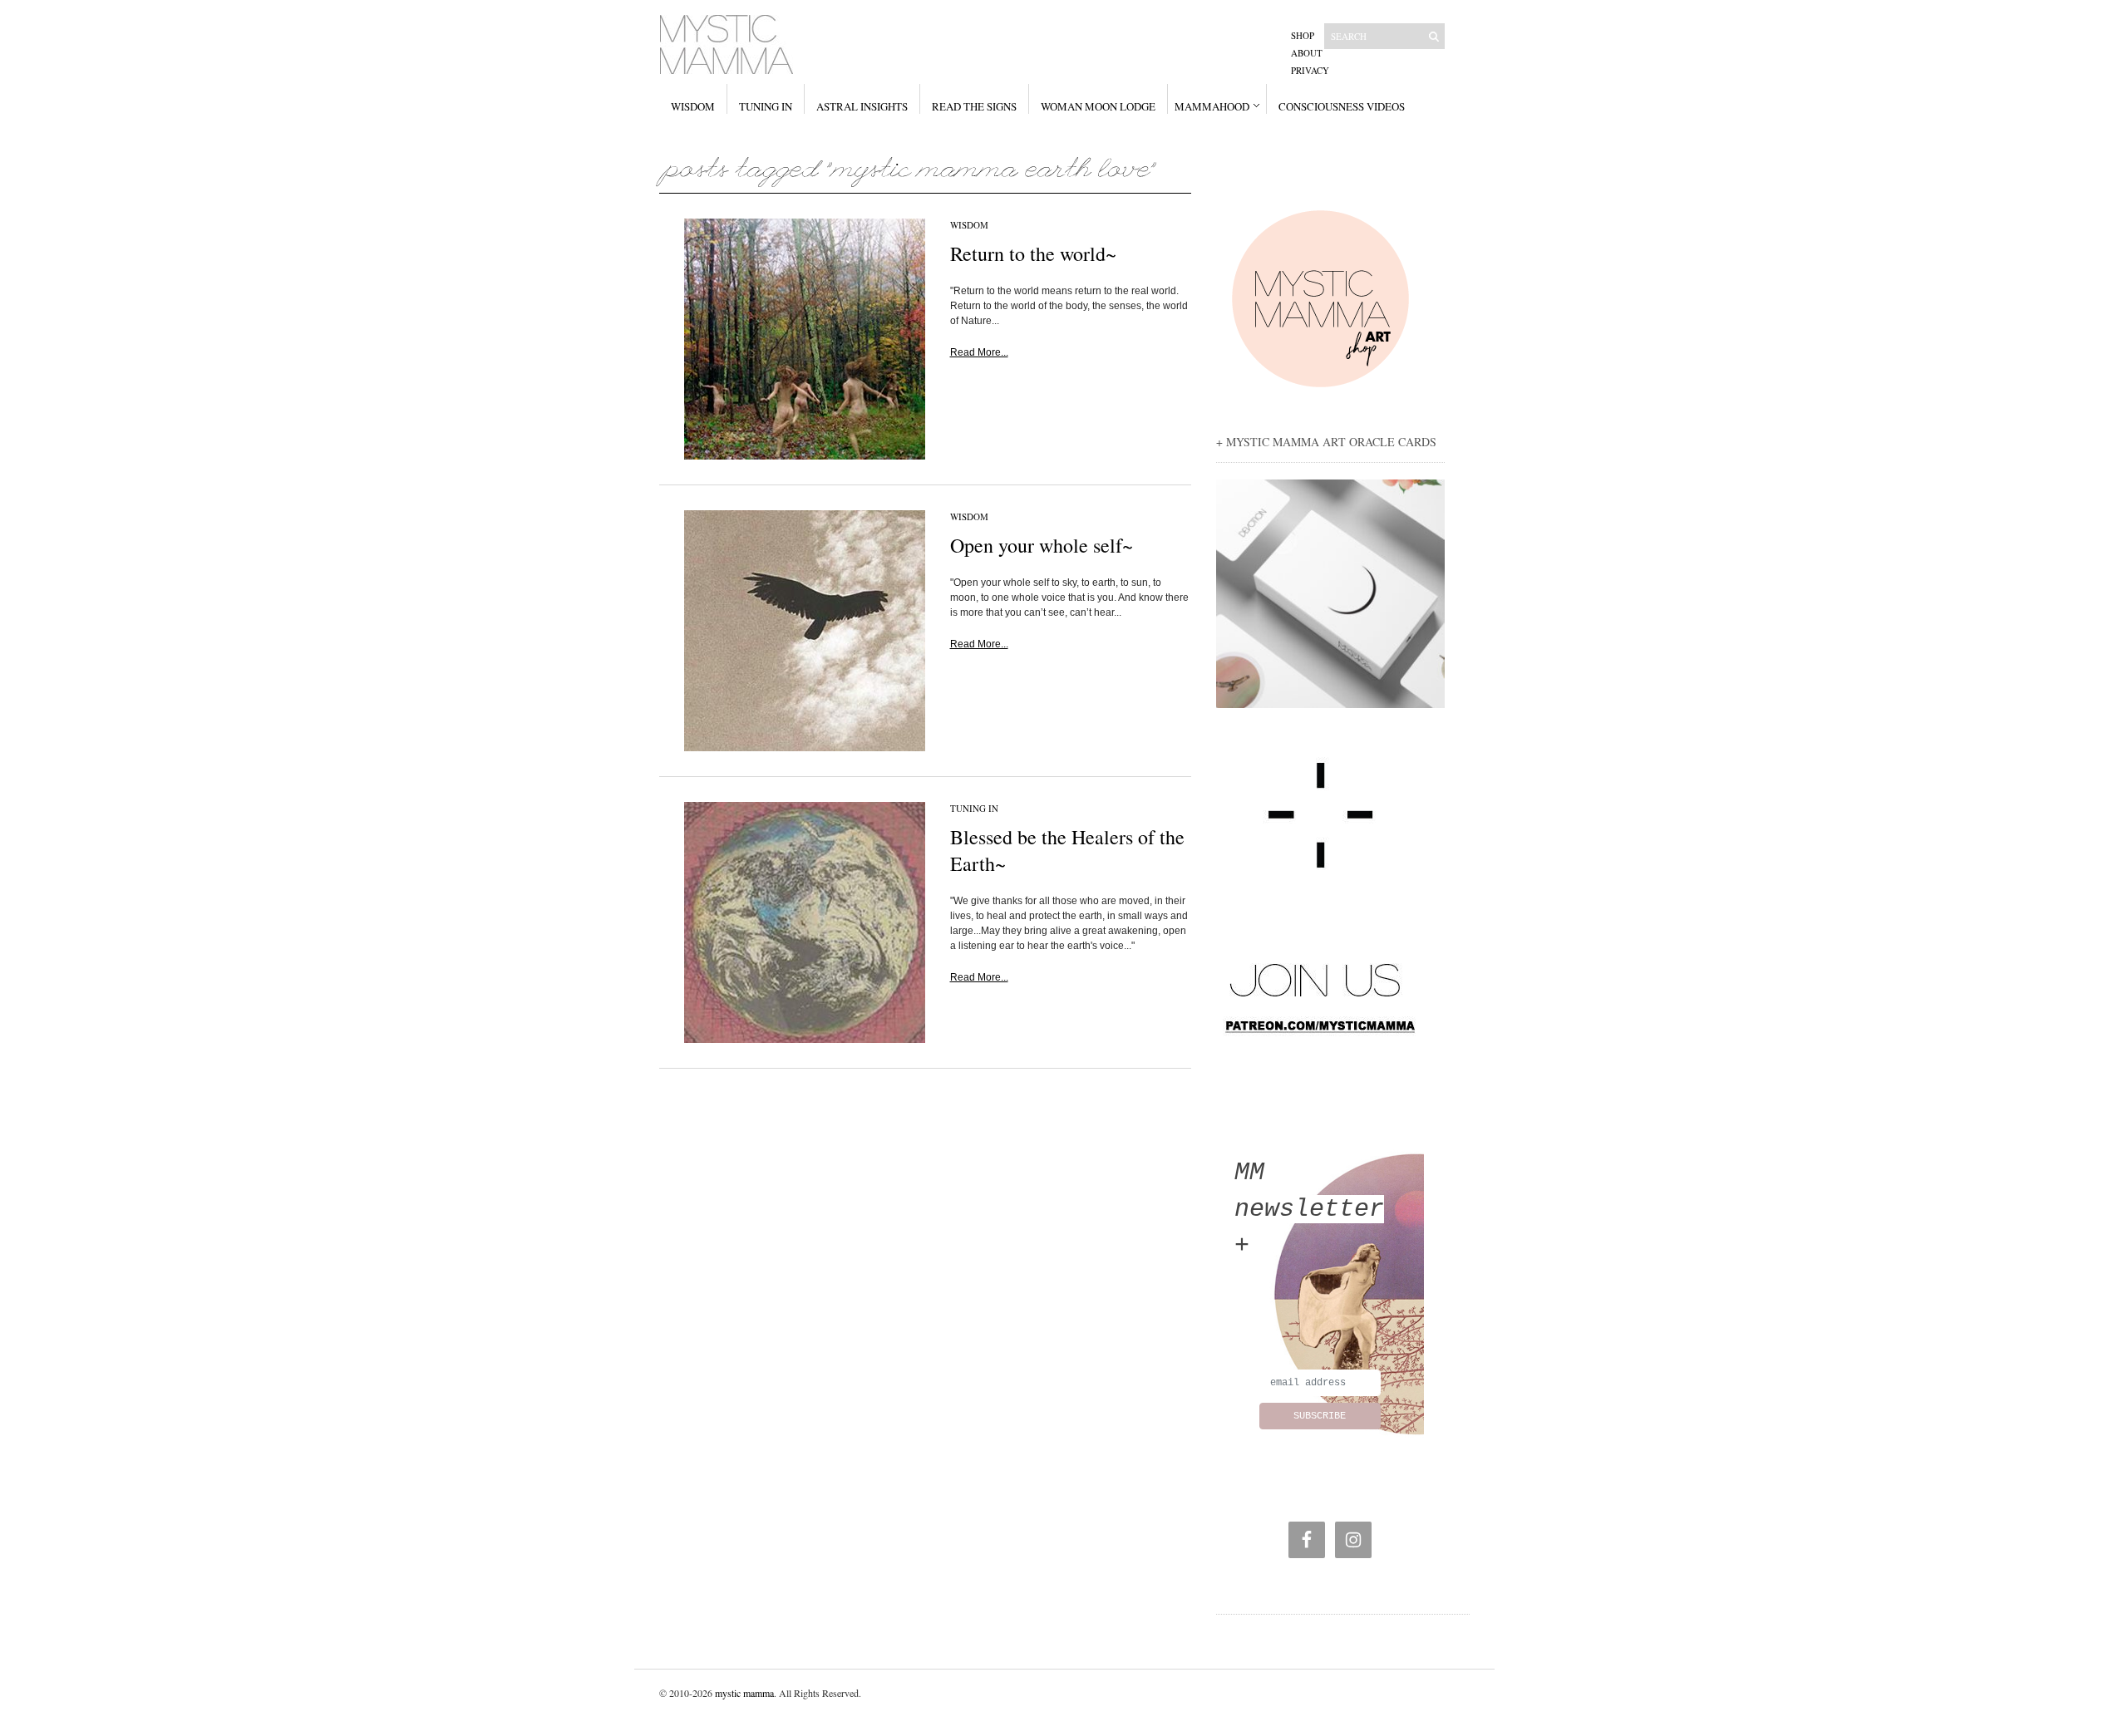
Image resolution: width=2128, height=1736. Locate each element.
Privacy (1310, 70)
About (1307, 53)
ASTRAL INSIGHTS (862, 106)
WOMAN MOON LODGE (1098, 106)
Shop (1303, 35)
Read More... (979, 352)
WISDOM (693, 106)
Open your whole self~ (1042, 545)
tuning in (974, 808)
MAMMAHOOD (1212, 106)
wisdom (969, 225)
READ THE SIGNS (974, 106)
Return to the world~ (1033, 253)
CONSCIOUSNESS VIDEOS (1342, 106)
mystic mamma (744, 1693)
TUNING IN (766, 106)
